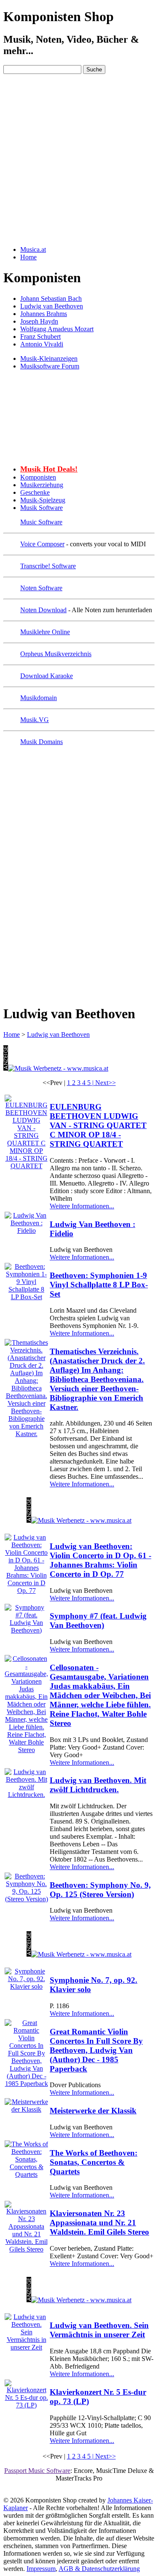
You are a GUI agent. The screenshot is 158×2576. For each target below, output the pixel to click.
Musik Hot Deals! (49, 469)
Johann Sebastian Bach (51, 298)
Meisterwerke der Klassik (93, 2111)
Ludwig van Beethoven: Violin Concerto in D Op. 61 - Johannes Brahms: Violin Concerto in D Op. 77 (100, 1560)
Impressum (41, 2569)
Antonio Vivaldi (42, 344)
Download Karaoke (47, 676)
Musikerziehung (42, 485)
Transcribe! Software (48, 566)
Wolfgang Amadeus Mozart (57, 329)
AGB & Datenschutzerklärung (99, 2569)
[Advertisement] (79, 160)
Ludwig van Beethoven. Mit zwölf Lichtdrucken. (98, 1785)
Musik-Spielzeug (43, 500)
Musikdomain (39, 698)
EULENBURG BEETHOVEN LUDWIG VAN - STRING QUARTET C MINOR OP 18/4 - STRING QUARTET (98, 1125)
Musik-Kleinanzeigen (49, 358)
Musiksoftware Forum (50, 366)
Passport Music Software (37, 2471)
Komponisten (38, 477)
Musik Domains (42, 742)
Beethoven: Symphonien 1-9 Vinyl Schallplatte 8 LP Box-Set (99, 1285)
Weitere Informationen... (82, 1206)
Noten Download (43, 610)
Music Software (41, 522)
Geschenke (35, 492)
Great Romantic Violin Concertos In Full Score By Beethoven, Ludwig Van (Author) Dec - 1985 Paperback (96, 2050)
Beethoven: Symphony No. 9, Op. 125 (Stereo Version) (100, 1890)
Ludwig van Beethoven (52, 306)
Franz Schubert (40, 337)
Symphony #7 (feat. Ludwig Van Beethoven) (98, 1621)
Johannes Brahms (44, 314)
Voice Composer (42, 544)
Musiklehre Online (45, 632)
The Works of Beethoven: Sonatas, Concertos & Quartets (94, 2162)
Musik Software (42, 508)
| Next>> (104, 1083)
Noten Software (41, 588)
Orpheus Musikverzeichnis (56, 654)
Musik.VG (35, 720)
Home (12, 1034)
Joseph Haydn (39, 321)
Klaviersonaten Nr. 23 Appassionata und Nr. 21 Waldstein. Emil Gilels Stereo (99, 2223)
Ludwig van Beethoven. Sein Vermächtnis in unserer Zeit (99, 2330)
